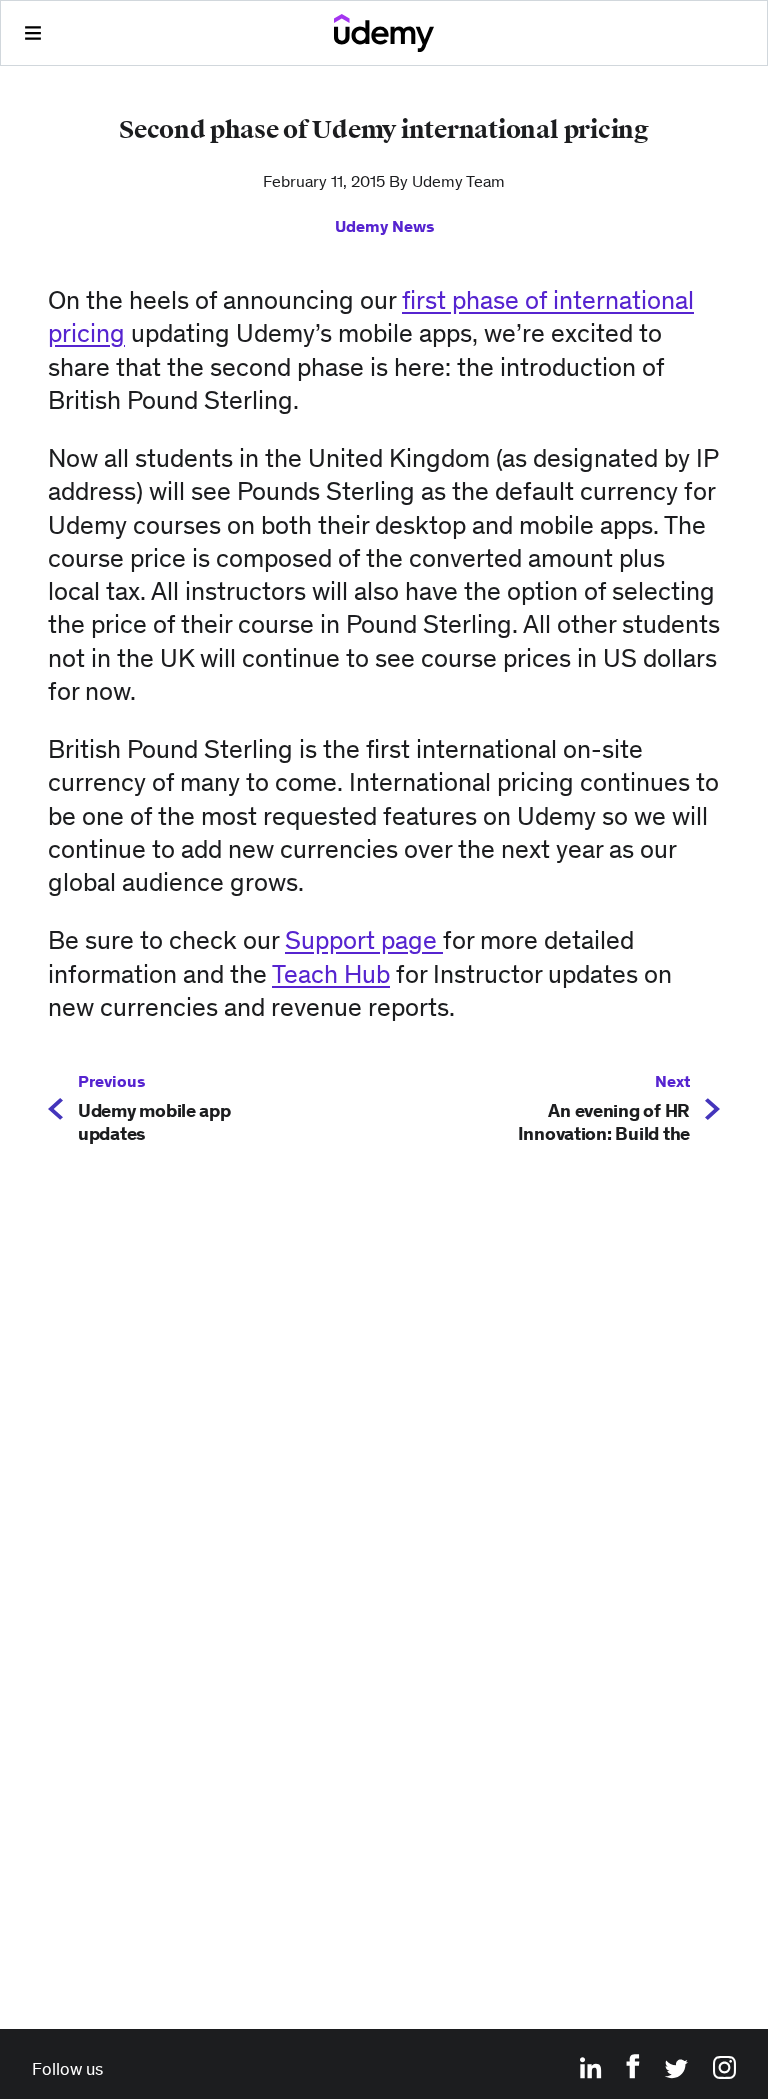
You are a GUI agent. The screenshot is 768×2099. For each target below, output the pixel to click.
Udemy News (384, 226)
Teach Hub (331, 974)
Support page (364, 940)
